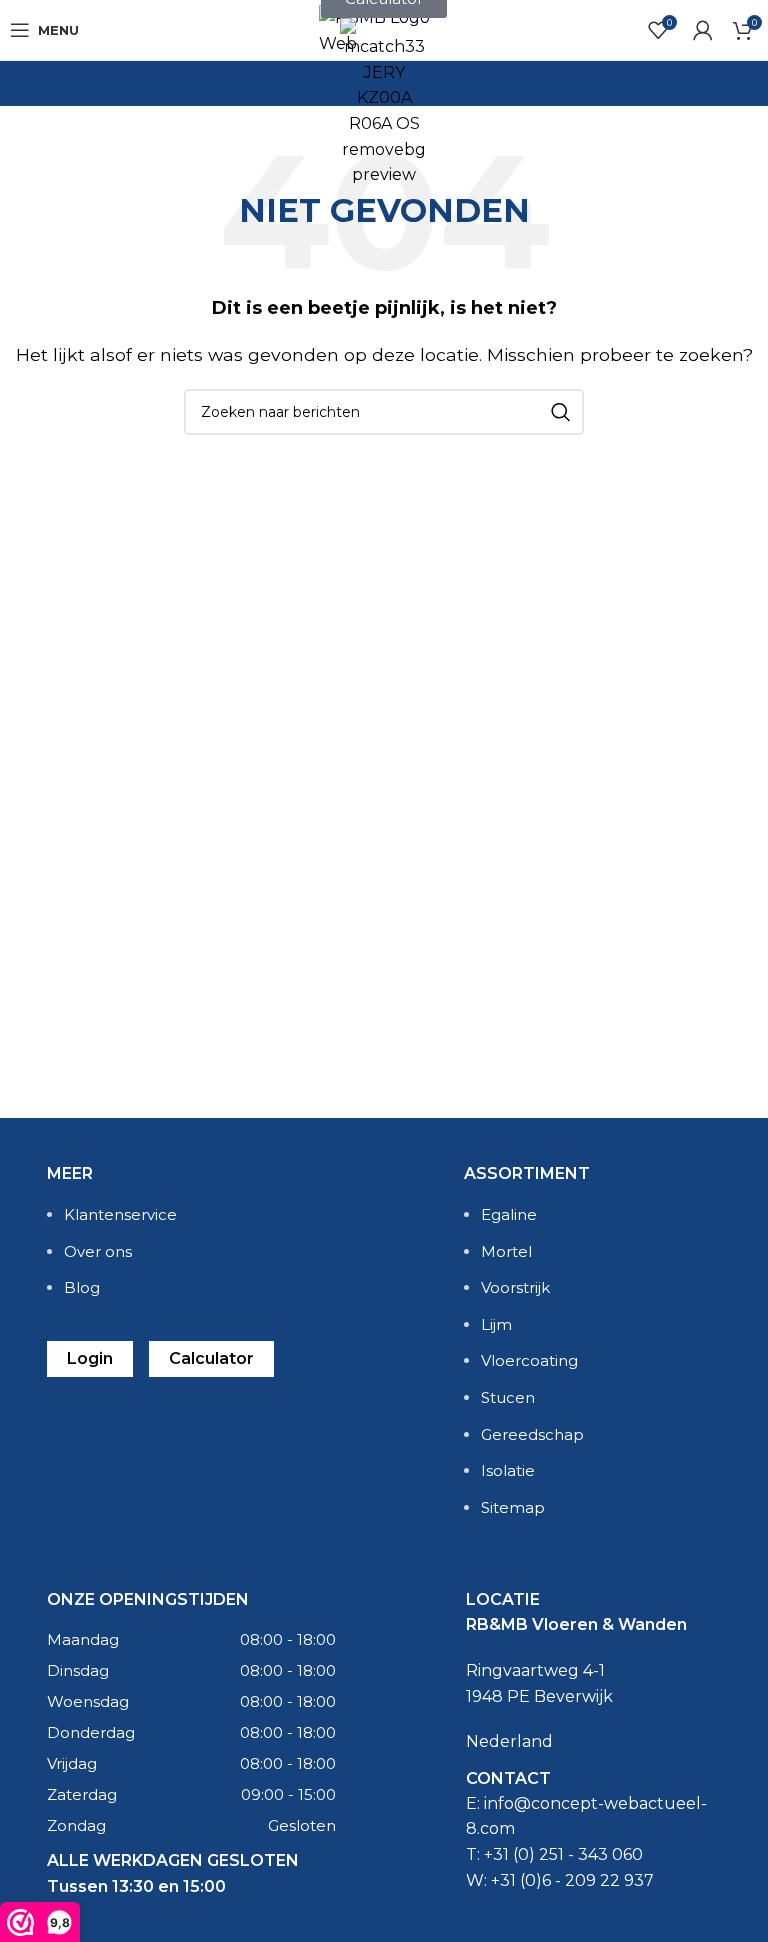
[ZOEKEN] (561, 412)
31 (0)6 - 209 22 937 (577, 1880)
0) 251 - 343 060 (580, 1854)
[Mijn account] (703, 30)
